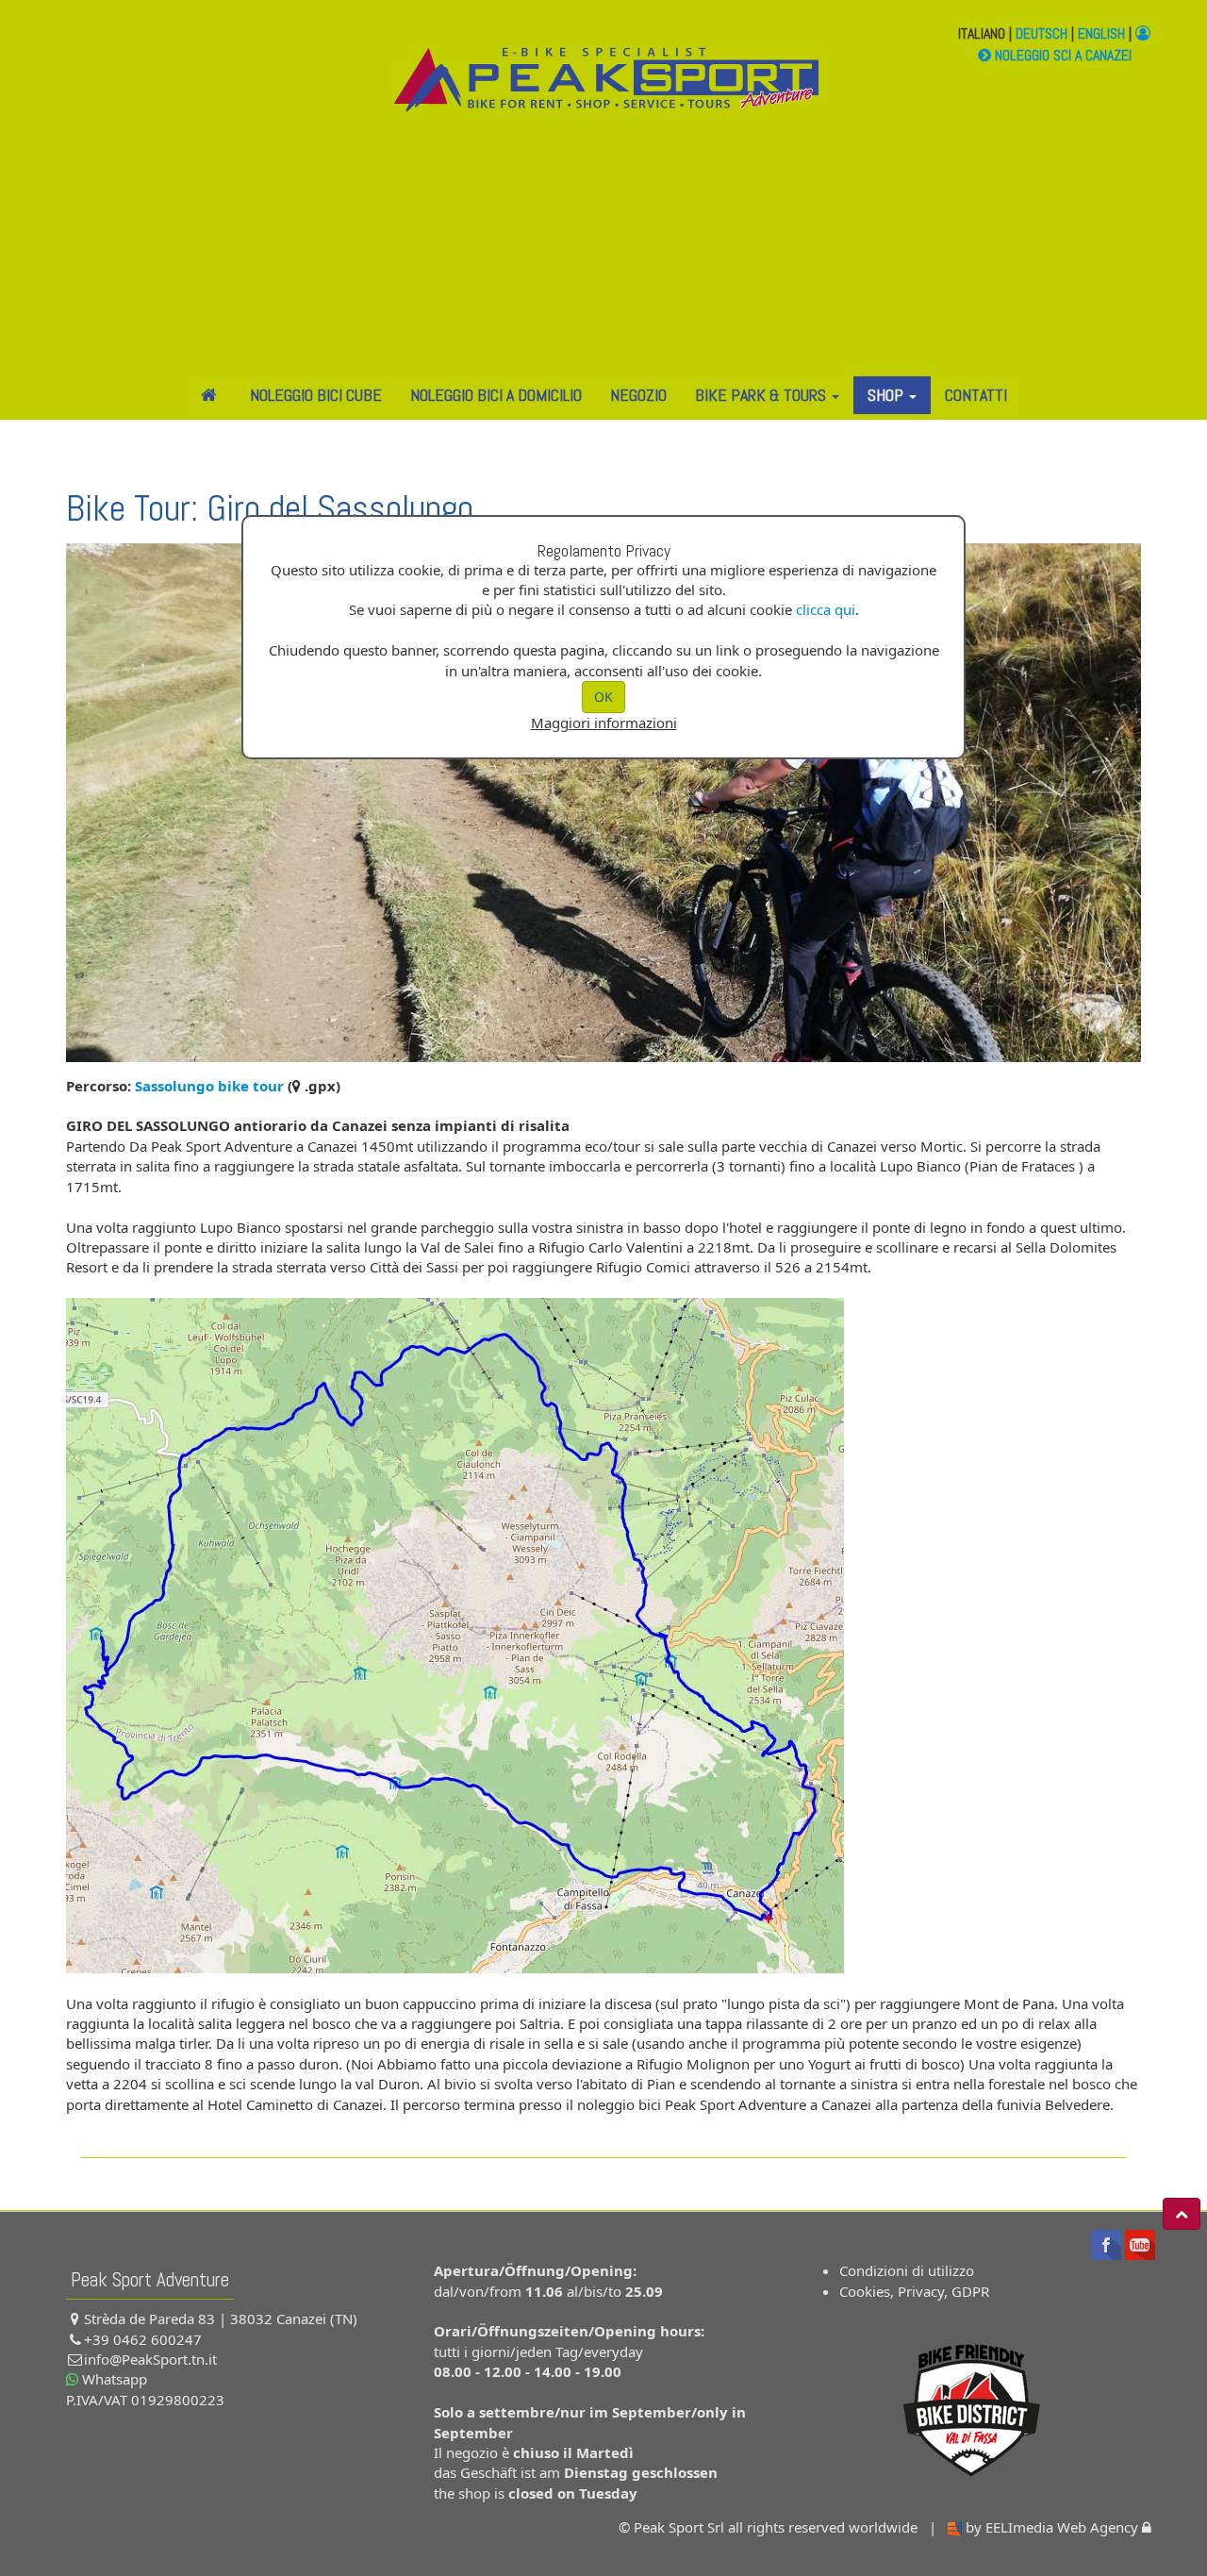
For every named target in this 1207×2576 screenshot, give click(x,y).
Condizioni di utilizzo (907, 2270)
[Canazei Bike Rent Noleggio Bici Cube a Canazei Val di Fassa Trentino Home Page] (603, 89)
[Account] (1143, 33)
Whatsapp (113, 2379)
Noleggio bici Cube (316, 395)
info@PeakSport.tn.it (150, 2359)
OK (603, 697)
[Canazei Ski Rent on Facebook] (1106, 2243)
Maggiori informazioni (604, 723)
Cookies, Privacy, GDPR (914, 2291)
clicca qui (826, 609)
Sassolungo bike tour (209, 1086)
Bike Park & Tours (762, 395)
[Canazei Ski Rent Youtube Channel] (1140, 2243)
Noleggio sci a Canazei (1061, 55)
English (1101, 33)
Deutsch (1042, 33)
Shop (887, 395)
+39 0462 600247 (143, 2339)
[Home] (211, 395)
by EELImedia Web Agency (1052, 2527)
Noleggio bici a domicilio (496, 395)
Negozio (638, 395)
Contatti (976, 395)
